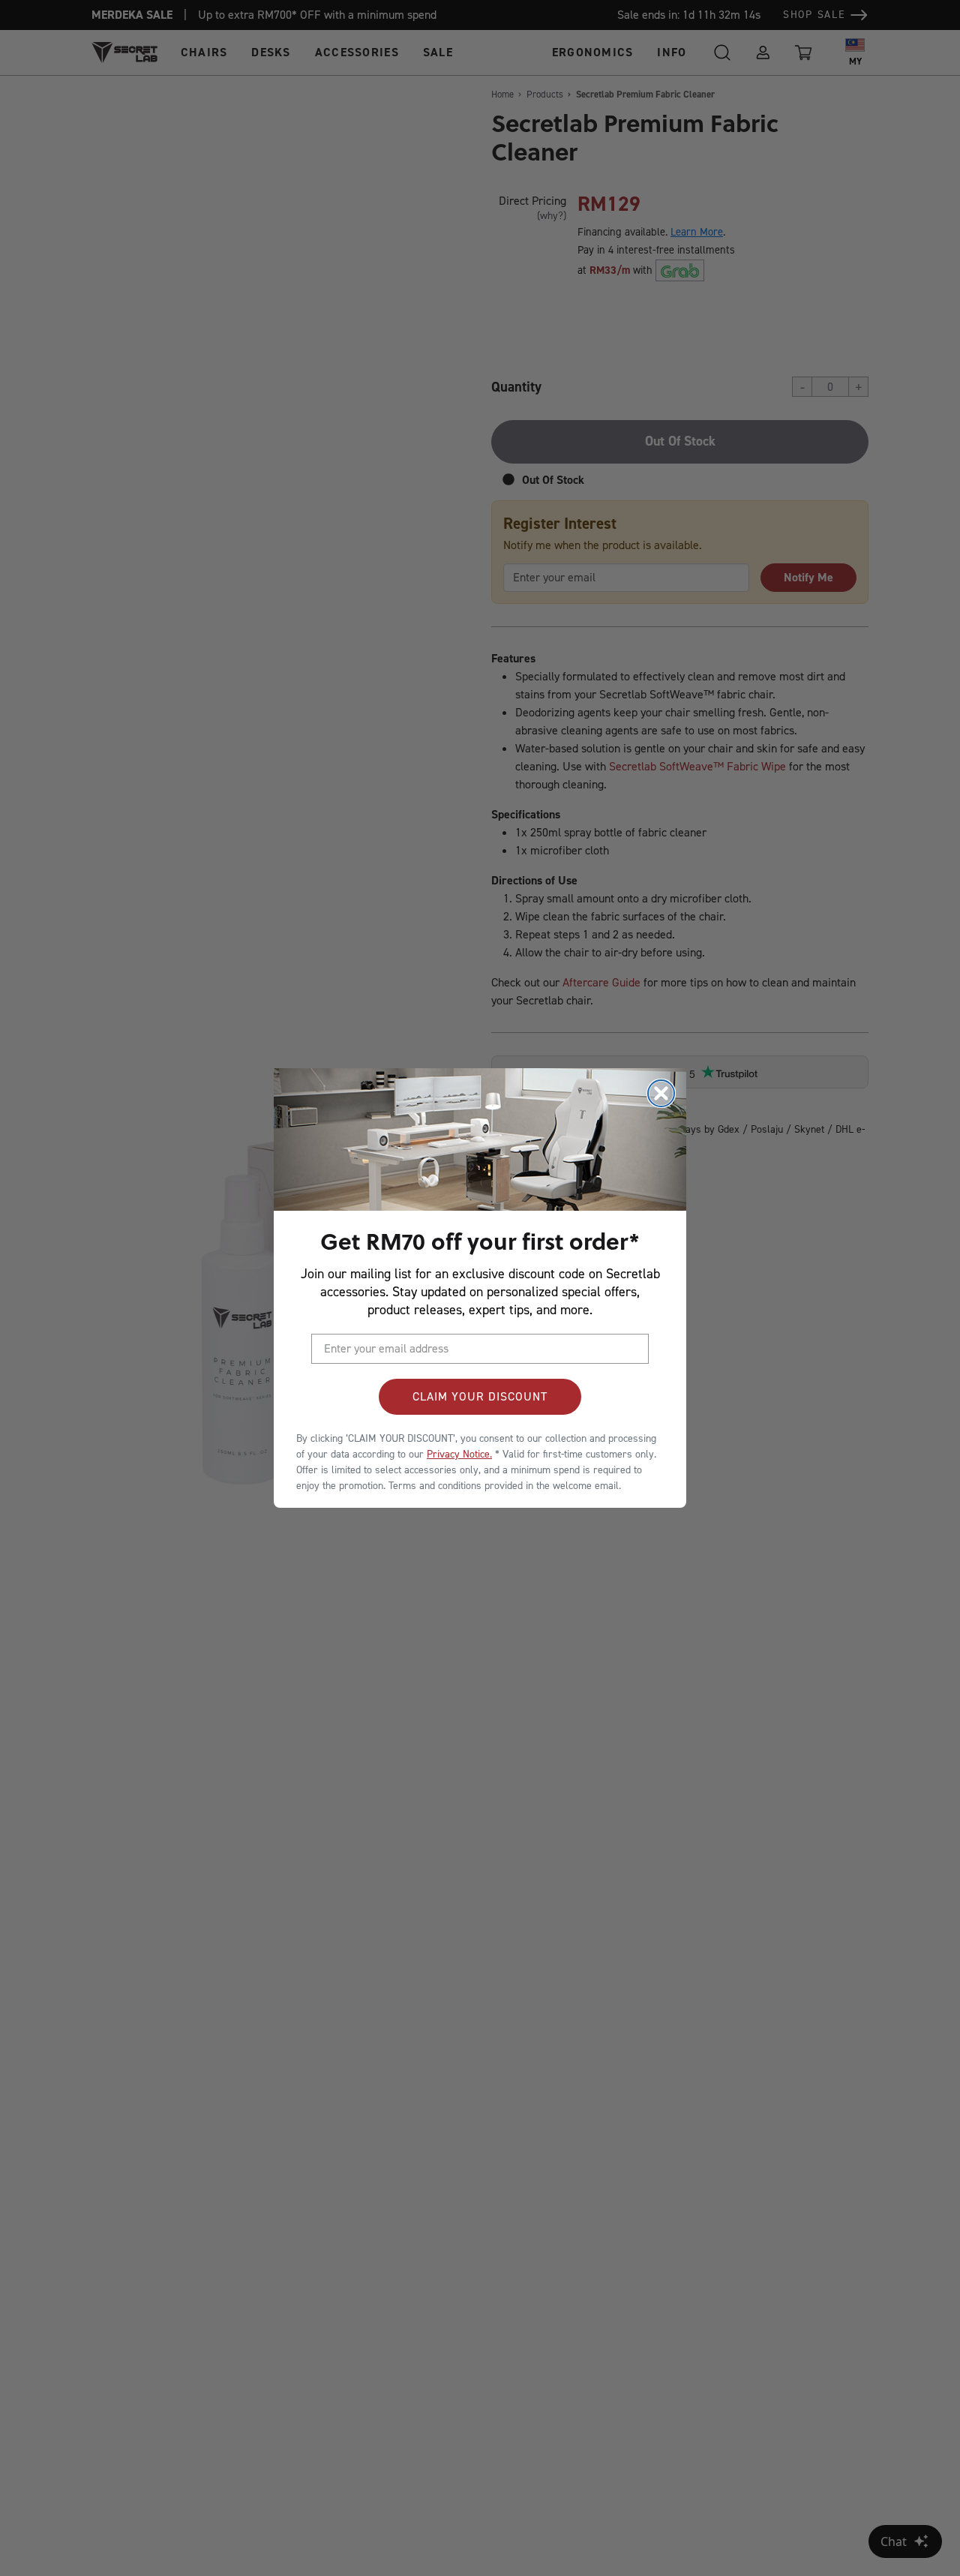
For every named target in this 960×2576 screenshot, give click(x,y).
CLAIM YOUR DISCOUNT (480, 1396)
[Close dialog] (661, 1093)
